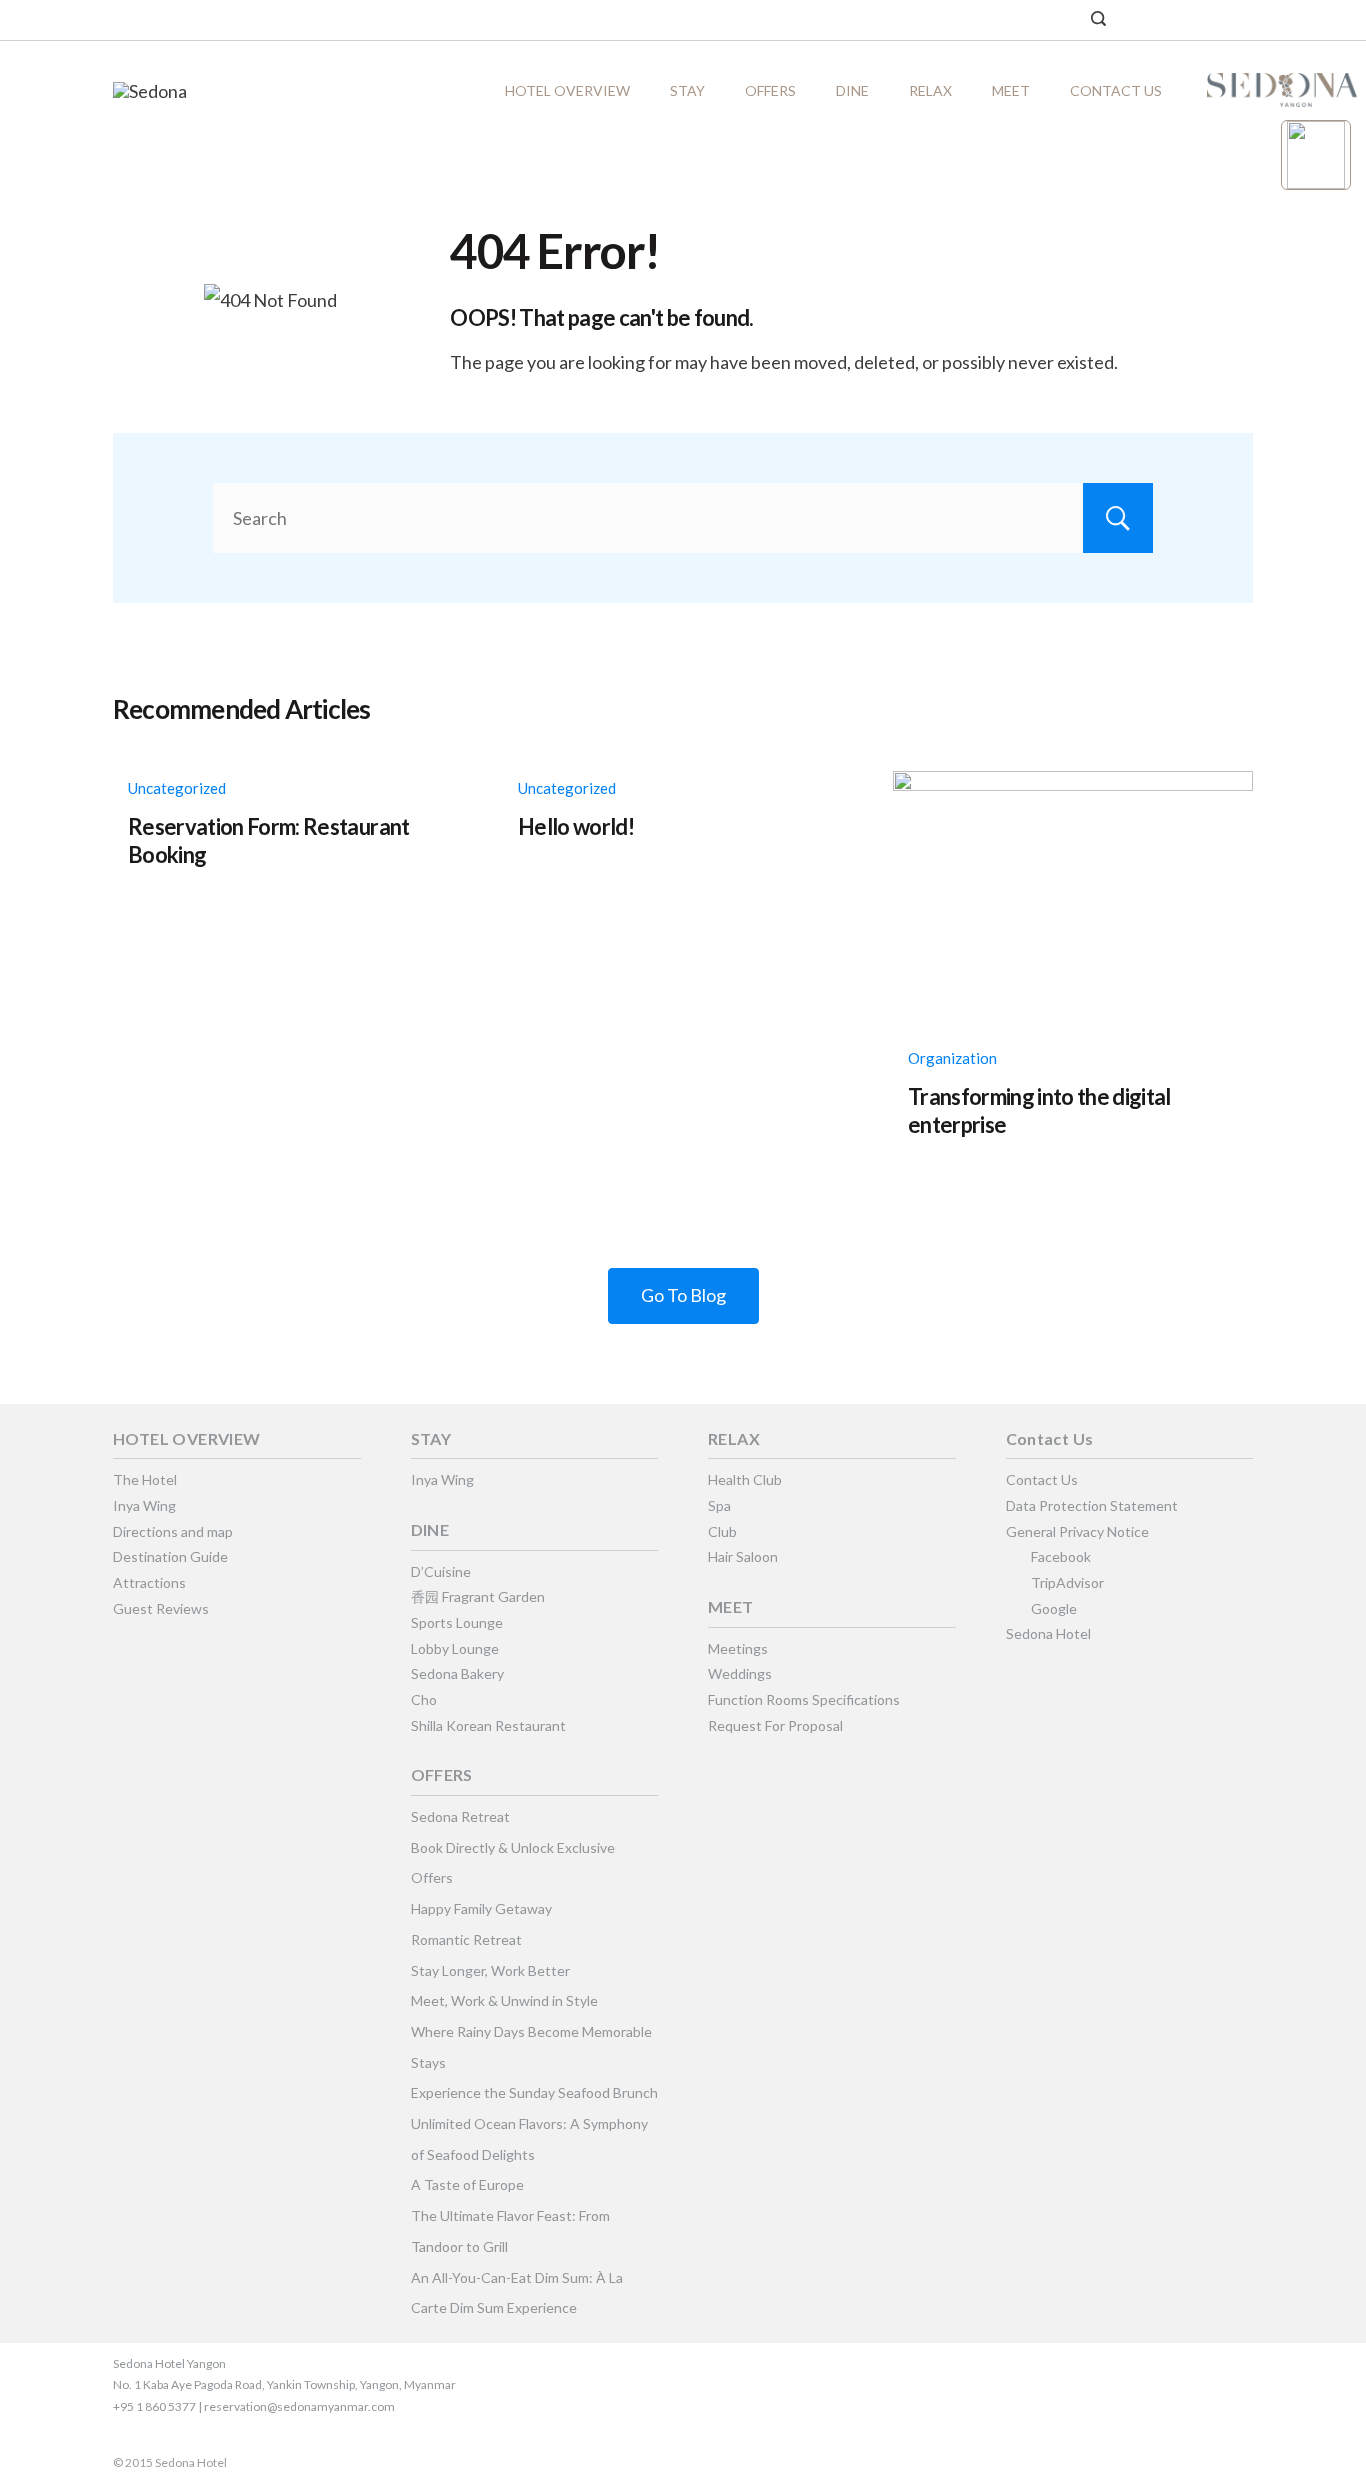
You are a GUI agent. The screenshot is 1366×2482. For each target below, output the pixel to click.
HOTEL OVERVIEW (567, 90)
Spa (719, 1505)
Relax (930, 90)
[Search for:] (683, 518)
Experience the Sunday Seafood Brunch (534, 2092)
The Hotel (145, 1479)
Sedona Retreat (460, 1816)
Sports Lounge (457, 1622)
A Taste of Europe (467, 2184)
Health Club (745, 1479)
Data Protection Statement (1092, 1505)
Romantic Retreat (466, 1939)
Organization (952, 1058)
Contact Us (1116, 90)
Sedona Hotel (1048, 1633)
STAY (687, 90)
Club (722, 1531)
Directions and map (173, 1531)
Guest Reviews (161, 1608)
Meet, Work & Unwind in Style (504, 2000)
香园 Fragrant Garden (478, 1596)
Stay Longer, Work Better (490, 1970)
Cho (424, 1699)
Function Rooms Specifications (804, 1699)
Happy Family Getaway (481, 1908)
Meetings (738, 1648)
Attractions (149, 1582)
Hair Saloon (743, 1556)
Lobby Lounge (455, 1648)
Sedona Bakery (457, 1673)
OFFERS (770, 90)
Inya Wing (144, 1505)
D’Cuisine (441, 1571)
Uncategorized (177, 788)
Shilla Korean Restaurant (488, 1725)
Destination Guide (170, 1556)
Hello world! (576, 826)
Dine (852, 90)
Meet (1011, 90)
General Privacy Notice (1077, 1531)
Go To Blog (683, 1295)
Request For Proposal (775, 1725)
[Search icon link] (1098, 20)
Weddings (740, 1673)
